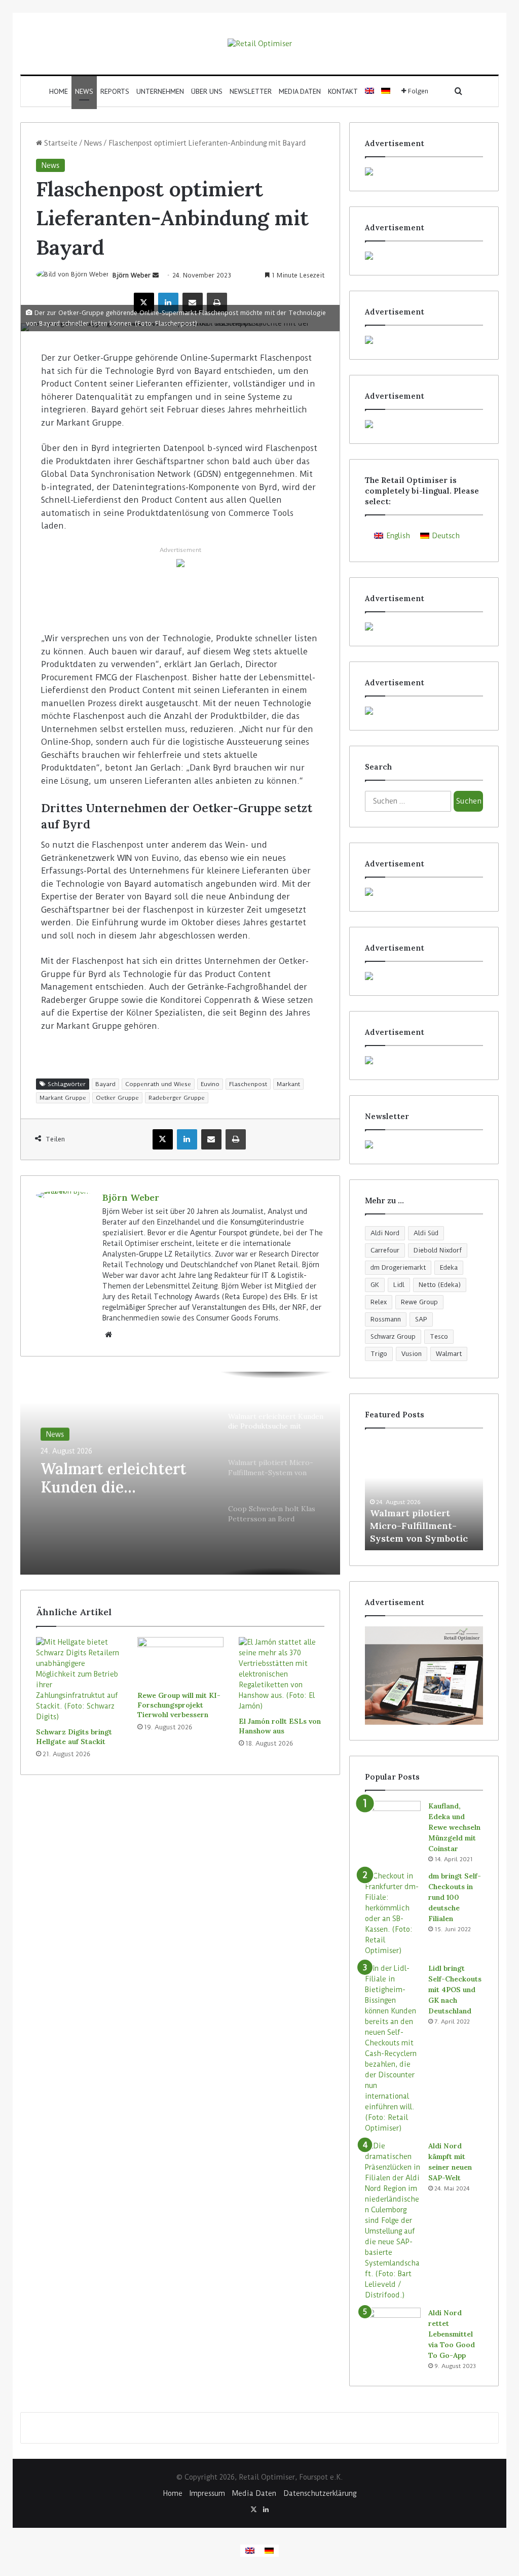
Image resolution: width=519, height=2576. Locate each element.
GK (375, 1285)
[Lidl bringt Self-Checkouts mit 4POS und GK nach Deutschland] (393, 2048)
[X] (144, 303)
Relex (379, 1302)
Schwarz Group (393, 1336)
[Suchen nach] (459, 91)
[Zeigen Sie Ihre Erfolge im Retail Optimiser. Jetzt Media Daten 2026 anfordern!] (424, 1676)
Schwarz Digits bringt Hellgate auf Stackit (74, 1737)
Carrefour (385, 1250)
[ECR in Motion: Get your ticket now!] (424, 171)
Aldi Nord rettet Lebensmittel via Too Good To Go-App (452, 2334)
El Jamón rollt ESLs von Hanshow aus (280, 1726)
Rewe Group (419, 1302)
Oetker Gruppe (117, 1098)
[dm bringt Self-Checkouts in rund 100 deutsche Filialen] (393, 1913)
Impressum (207, 2493)
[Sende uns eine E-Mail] (156, 275)
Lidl (399, 1285)
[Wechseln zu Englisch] (369, 91)
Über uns (207, 91)
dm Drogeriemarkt (398, 1267)
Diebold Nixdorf (438, 1250)
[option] (180, 1473)
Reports (115, 91)
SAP (421, 1319)
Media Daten (300, 91)
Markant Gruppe (63, 1098)
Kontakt (343, 91)
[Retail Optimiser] (260, 44)
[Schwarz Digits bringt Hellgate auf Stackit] (79, 1680)
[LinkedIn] (168, 303)
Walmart (449, 1354)
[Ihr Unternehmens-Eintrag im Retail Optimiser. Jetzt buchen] (424, 976)
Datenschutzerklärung (320, 2493)
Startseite (60, 143)
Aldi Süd (426, 1233)
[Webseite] (108, 1335)
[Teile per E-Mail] (193, 303)
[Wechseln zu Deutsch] (269, 2551)
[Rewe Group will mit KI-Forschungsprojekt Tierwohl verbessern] (180, 1661)
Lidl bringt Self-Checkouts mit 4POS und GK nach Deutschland (455, 1990)
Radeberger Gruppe (177, 1098)
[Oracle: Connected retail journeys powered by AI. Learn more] (180, 563)
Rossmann (386, 1319)
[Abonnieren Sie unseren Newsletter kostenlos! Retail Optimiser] (424, 1144)
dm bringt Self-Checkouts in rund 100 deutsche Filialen (455, 1897)
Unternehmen (160, 91)
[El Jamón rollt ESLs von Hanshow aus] (282, 1674)
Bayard (105, 1084)
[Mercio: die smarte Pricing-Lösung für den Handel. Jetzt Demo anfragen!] (424, 340)
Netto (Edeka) (440, 1285)
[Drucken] (217, 303)
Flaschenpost (248, 1084)
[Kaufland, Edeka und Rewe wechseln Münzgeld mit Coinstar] (393, 1820)
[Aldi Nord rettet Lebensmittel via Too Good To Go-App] (393, 2327)
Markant (288, 1084)
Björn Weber (132, 275)
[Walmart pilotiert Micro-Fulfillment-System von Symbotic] (424, 1494)
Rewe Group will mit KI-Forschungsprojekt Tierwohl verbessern (179, 1705)
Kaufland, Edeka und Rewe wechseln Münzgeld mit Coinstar (454, 1827)
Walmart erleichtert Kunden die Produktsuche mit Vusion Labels (114, 1477)
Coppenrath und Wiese (158, 1084)
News (84, 91)
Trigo (379, 1354)
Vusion (412, 1354)
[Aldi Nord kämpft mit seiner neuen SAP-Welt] (393, 2221)
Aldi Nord (385, 1233)
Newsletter (251, 91)
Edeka (449, 1267)
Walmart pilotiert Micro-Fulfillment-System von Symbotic (419, 1526)
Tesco (439, 1336)
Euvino (210, 1084)
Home (59, 91)
